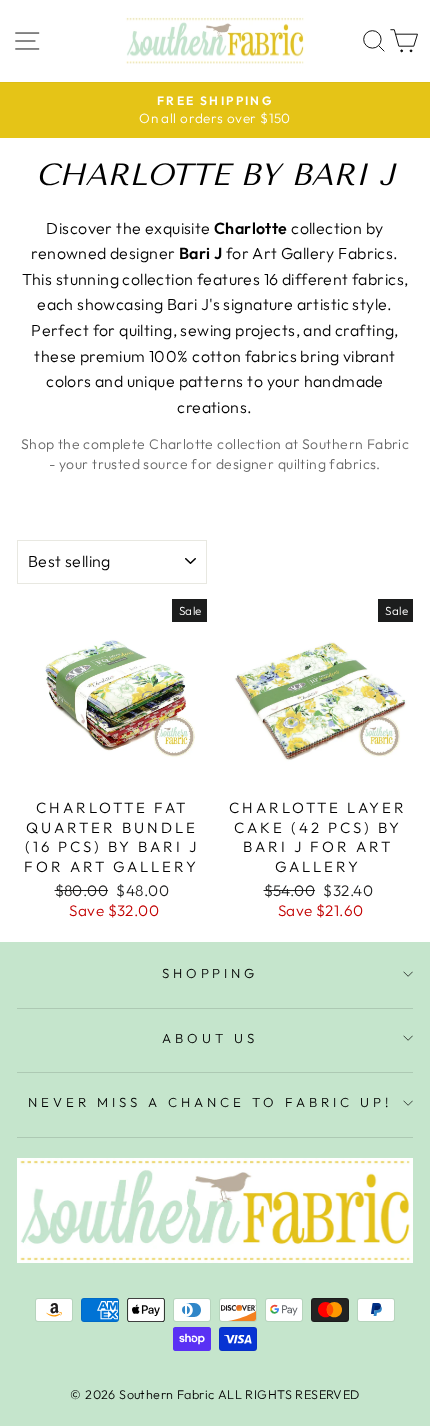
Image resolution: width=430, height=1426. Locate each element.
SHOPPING (210, 973)
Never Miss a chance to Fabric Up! (209, 1102)
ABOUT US (210, 1038)
